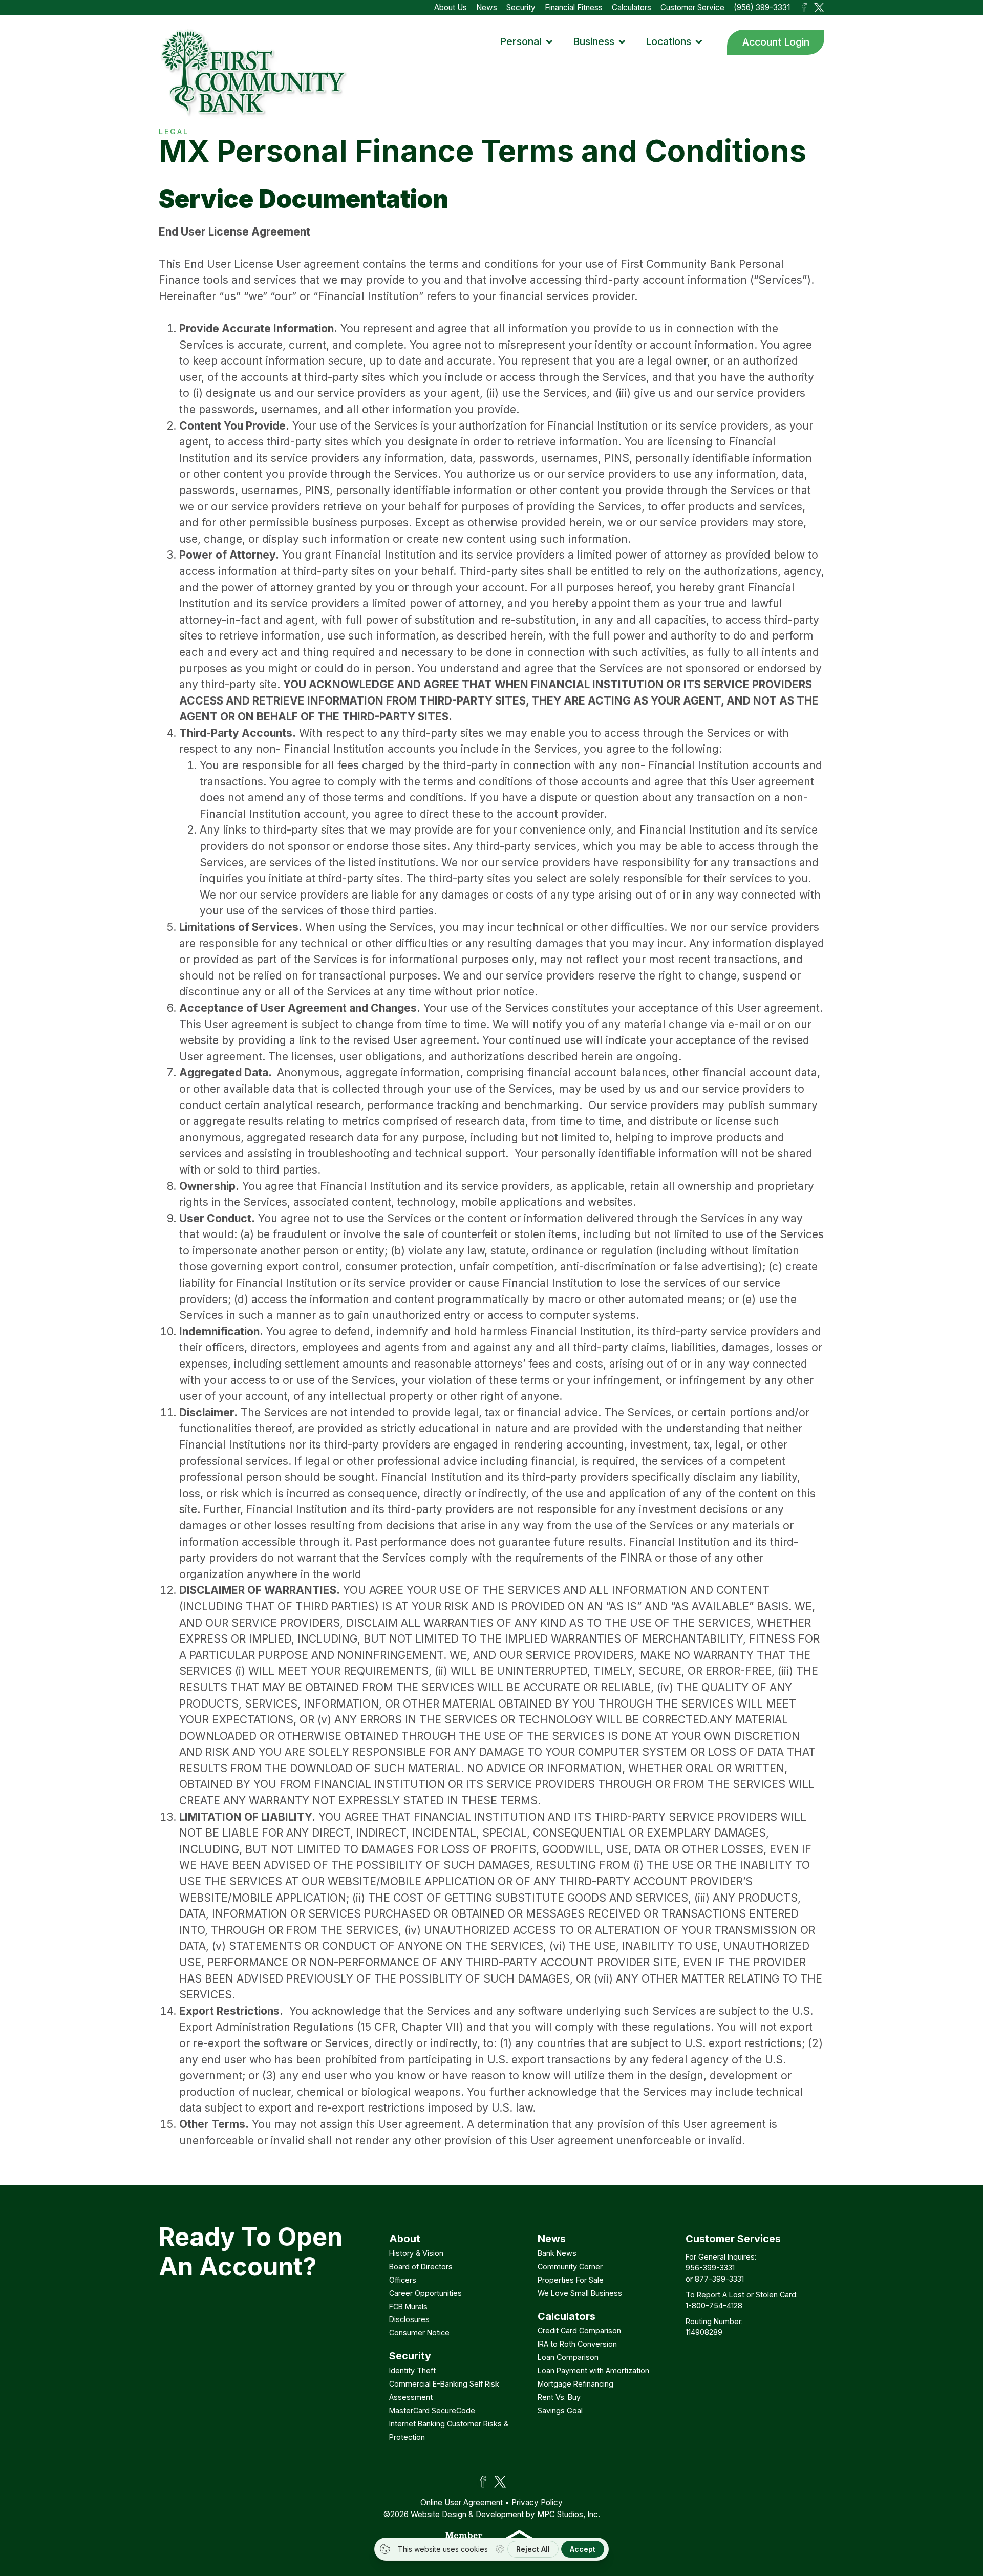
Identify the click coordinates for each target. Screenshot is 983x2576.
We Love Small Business (580, 2293)
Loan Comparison (568, 2357)
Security (521, 7)
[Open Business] (622, 42)
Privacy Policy (537, 2503)
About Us (451, 7)
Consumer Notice (419, 2333)
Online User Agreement (462, 2503)
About (405, 2239)
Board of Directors (421, 2266)
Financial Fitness (574, 7)
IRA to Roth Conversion (577, 2344)
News (487, 7)
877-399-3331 (719, 2279)
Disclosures (409, 2319)
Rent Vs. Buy (559, 2397)
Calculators (632, 7)
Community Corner (570, 2266)
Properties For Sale (571, 2280)
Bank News (557, 2253)
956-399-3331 (710, 2268)
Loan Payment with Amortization (593, 2370)
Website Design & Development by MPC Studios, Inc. (505, 2514)
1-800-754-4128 (714, 2305)
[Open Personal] (549, 42)
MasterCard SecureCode (432, 2410)
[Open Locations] (699, 42)
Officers (403, 2280)
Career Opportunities (425, 2293)
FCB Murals (408, 2306)
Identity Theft (412, 2370)
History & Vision (416, 2253)
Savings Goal (560, 2410)
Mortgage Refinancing (575, 2384)
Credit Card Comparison (579, 2330)
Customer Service (692, 7)
